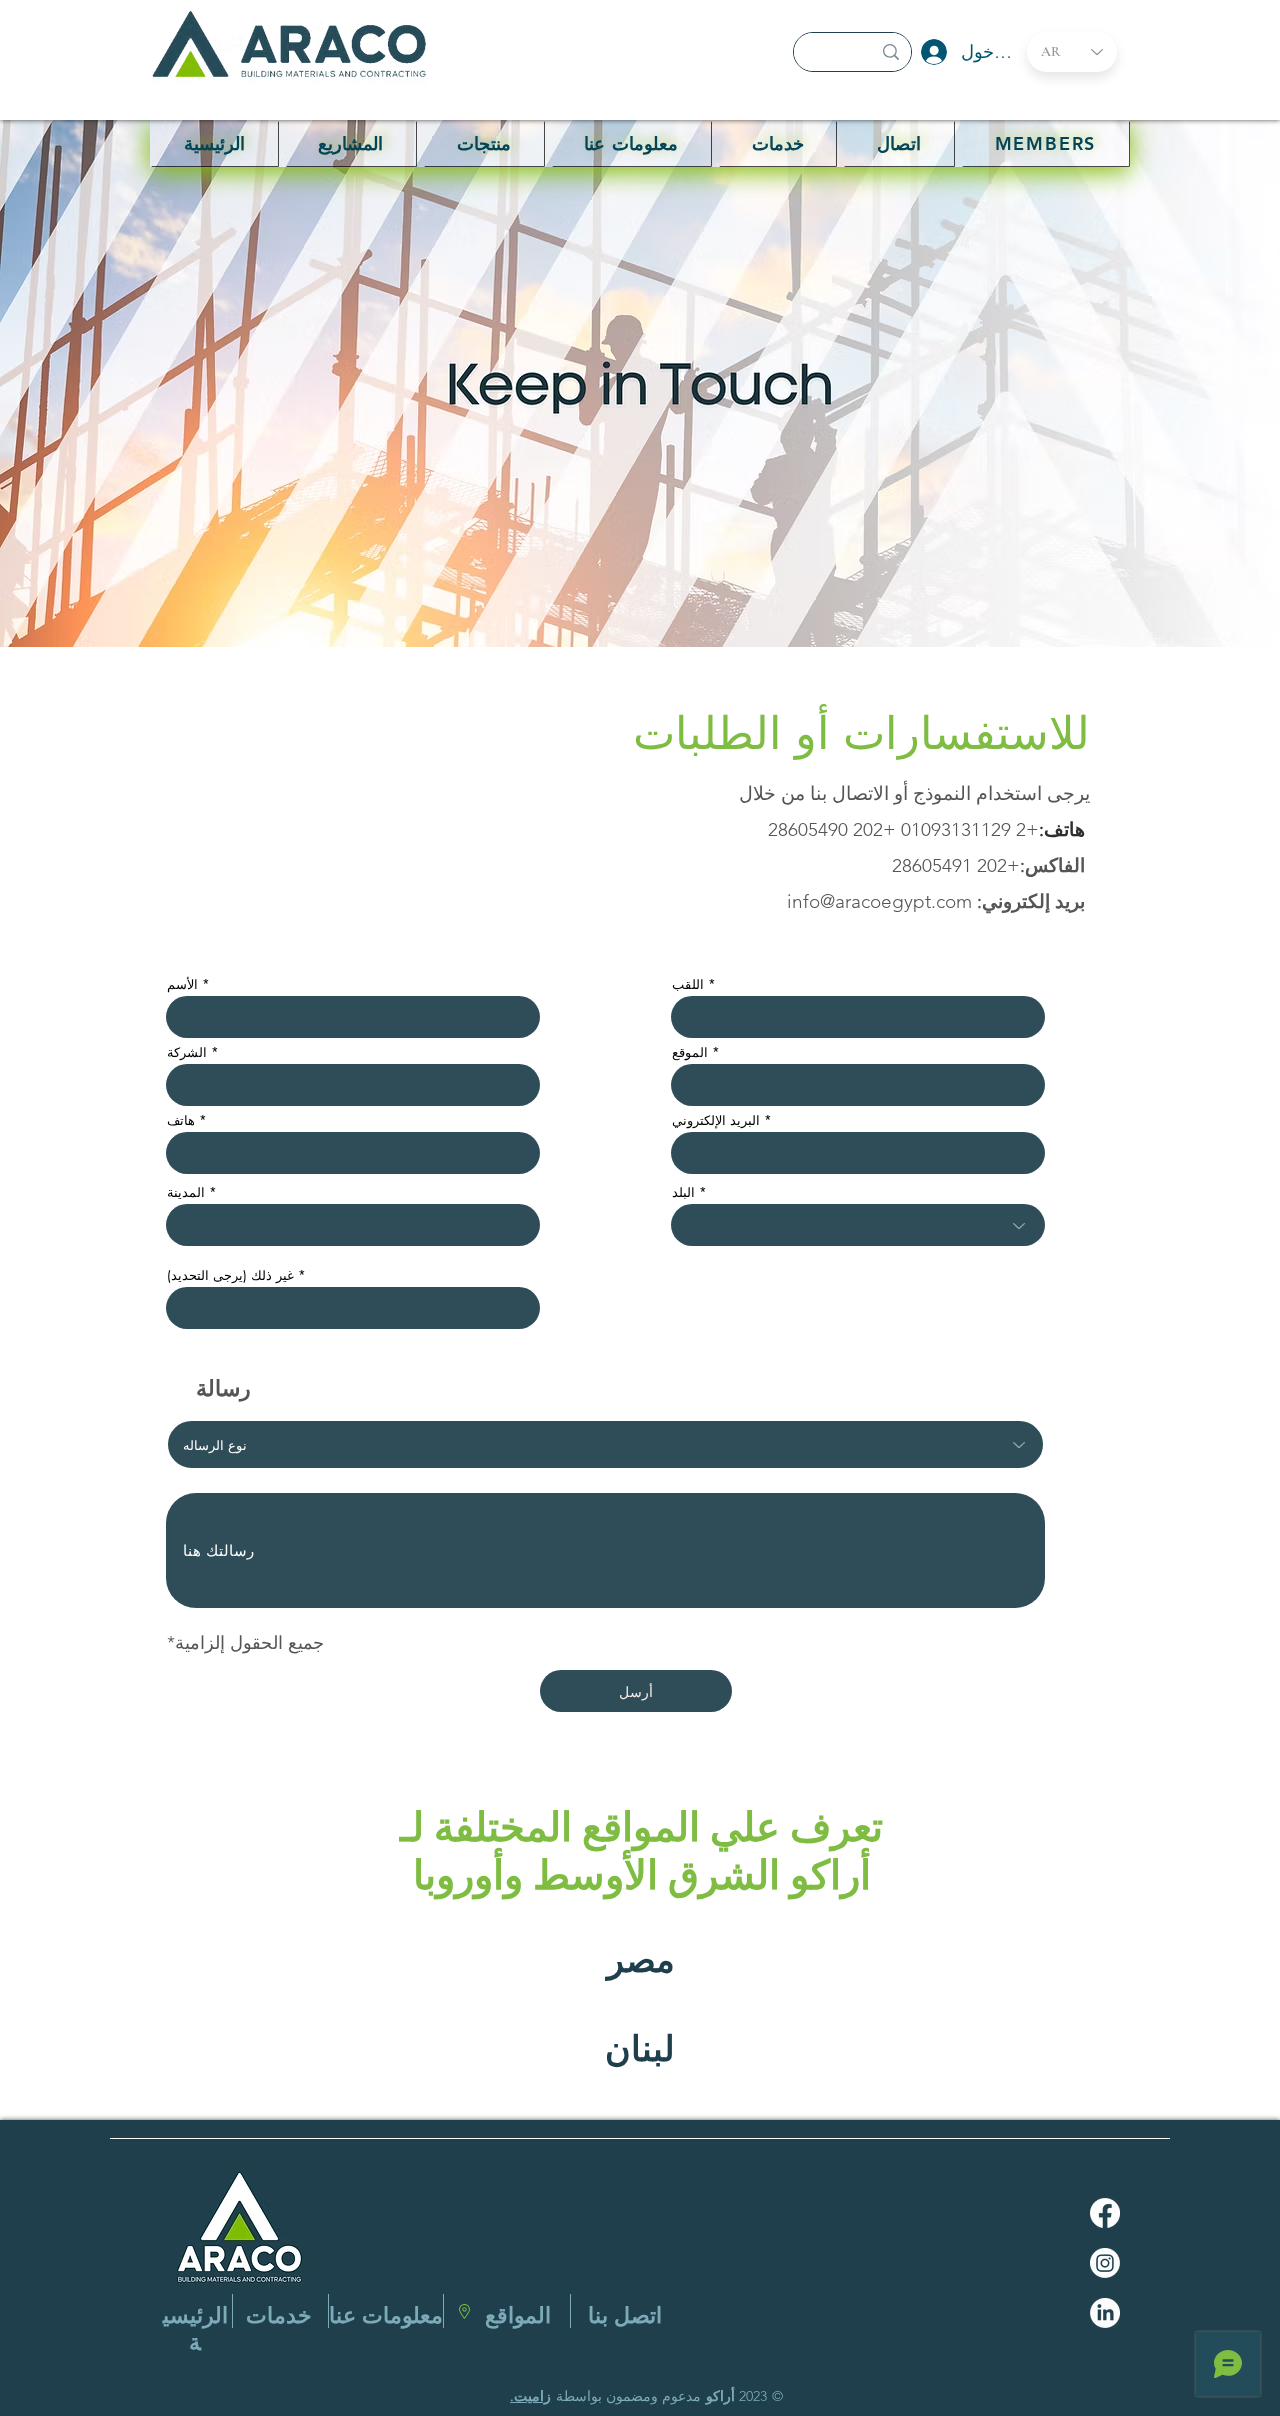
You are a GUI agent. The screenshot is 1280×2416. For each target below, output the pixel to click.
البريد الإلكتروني (716, 1120)
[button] (484, 143)
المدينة (186, 1192)
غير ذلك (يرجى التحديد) (230, 1275)
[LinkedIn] (1105, 2313)
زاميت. (530, 2396)
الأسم (182, 984)
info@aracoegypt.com (879, 901)
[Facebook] (1105, 2213)
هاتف (181, 1120)
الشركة (187, 1052)
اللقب (688, 984)
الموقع (690, 1052)
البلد (683, 1192)
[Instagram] (1105, 2263)
